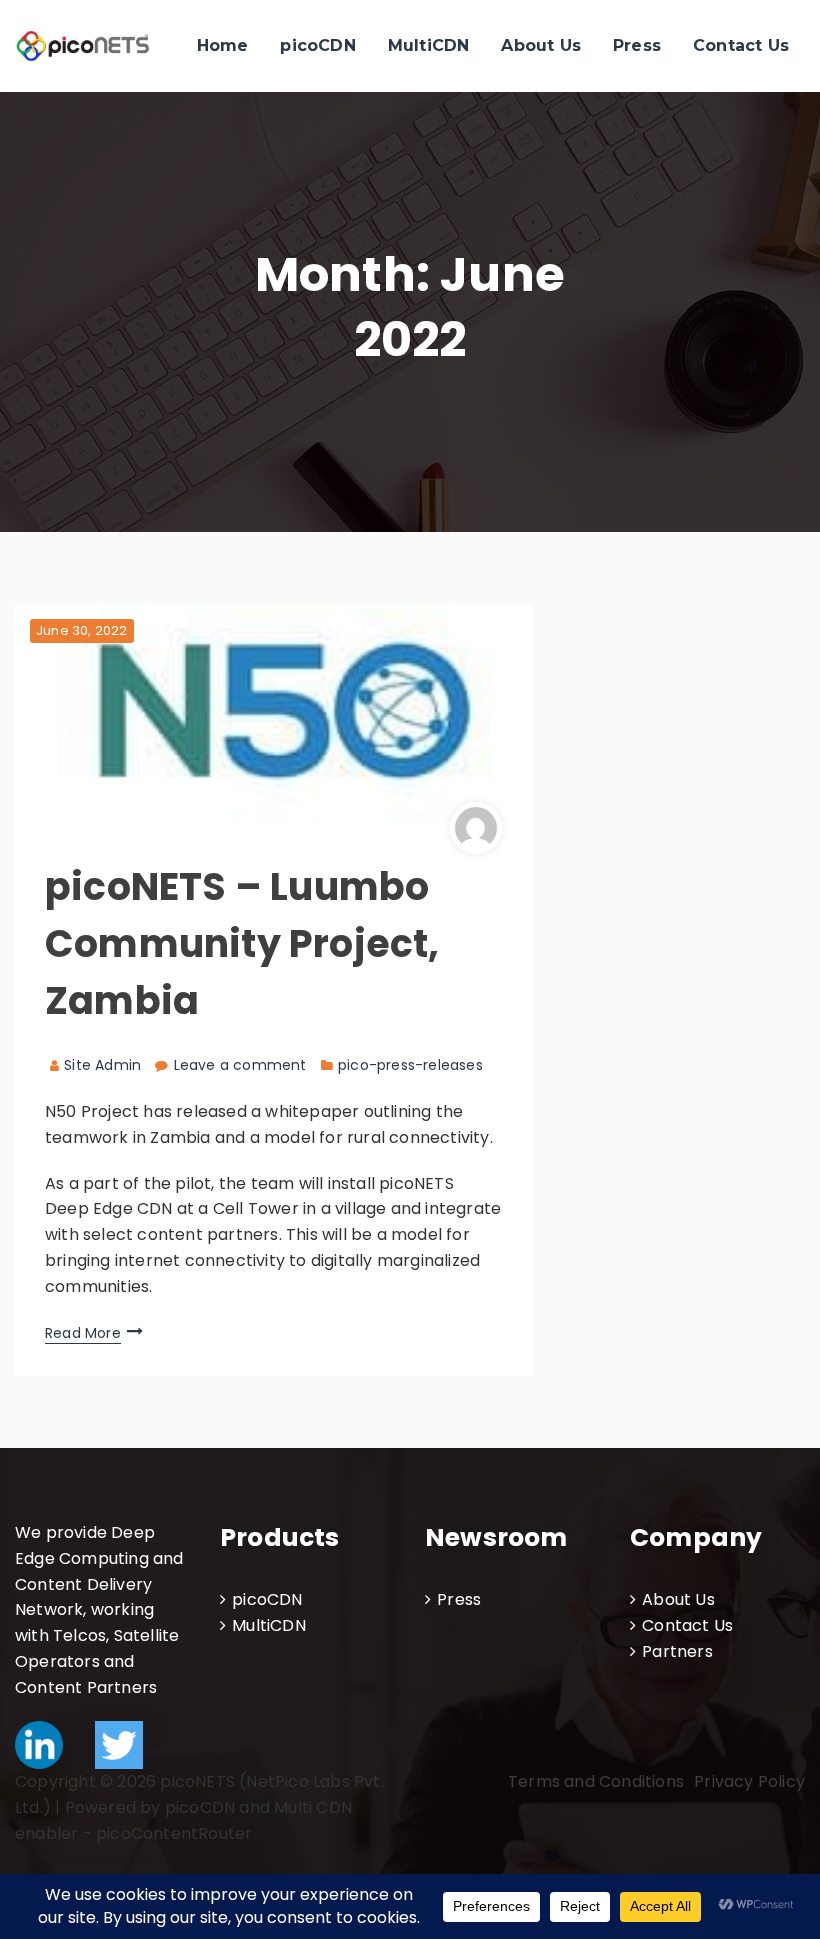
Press (637, 45)
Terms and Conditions (596, 1781)
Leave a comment (240, 1065)
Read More (83, 1333)
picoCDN (317, 45)
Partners (677, 1651)
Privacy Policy (749, 1781)
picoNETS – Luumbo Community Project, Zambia (242, 943)
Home (223, 45)
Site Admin (102, 1065)
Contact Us (741, 45)
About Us (541, 45)
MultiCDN (429, 45)
